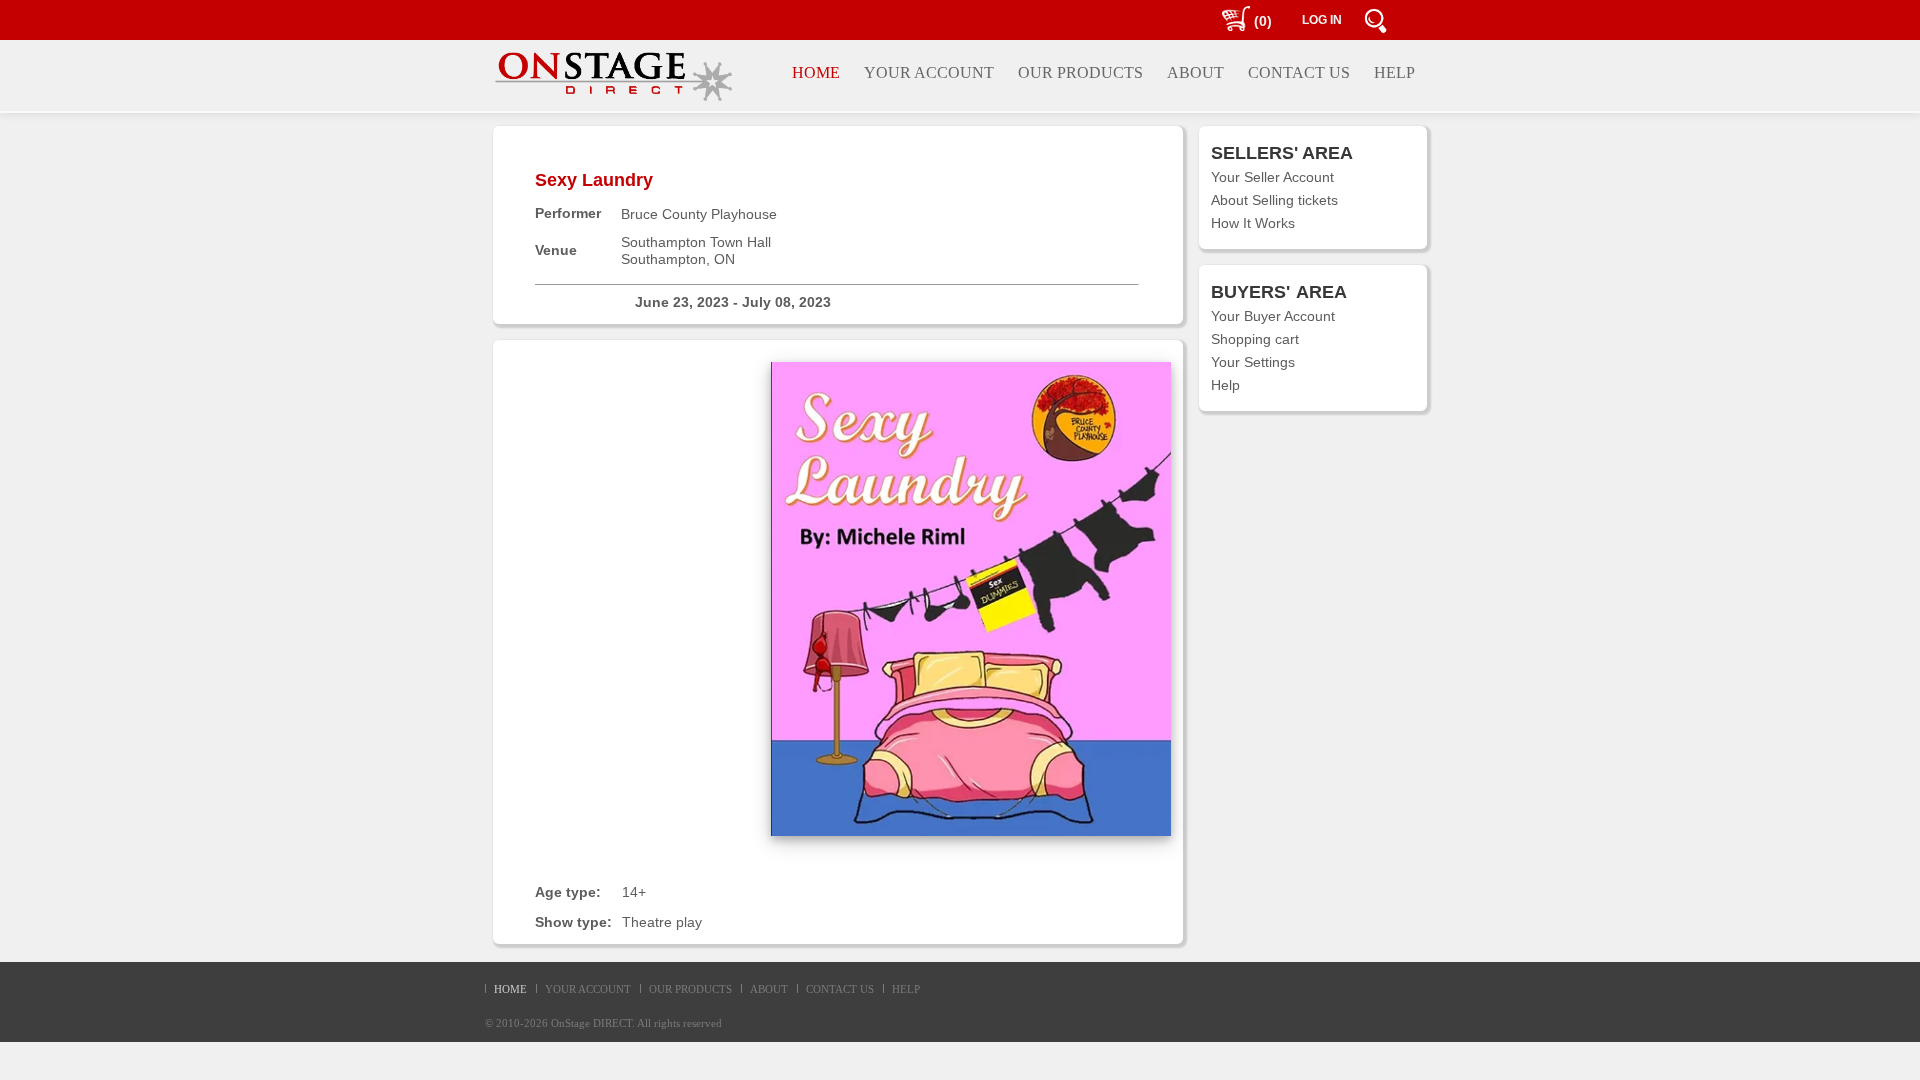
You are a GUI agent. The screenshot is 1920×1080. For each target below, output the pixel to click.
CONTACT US (840, 989)
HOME (510, 989)
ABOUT (769, 989)
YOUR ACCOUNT (588, 989)
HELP (906, 989)
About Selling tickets (1274, 200)
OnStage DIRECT (591, 1023)
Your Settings (1253, 362)
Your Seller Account (1272, 177)
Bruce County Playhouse (699, 214)
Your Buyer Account (1273, 316)
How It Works (1253, 223)
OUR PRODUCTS (690, 989)
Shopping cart (1255, 339)
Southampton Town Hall (696, 242)
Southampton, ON (678, 259)
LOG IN (1322, 20)
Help (1225, 385)
